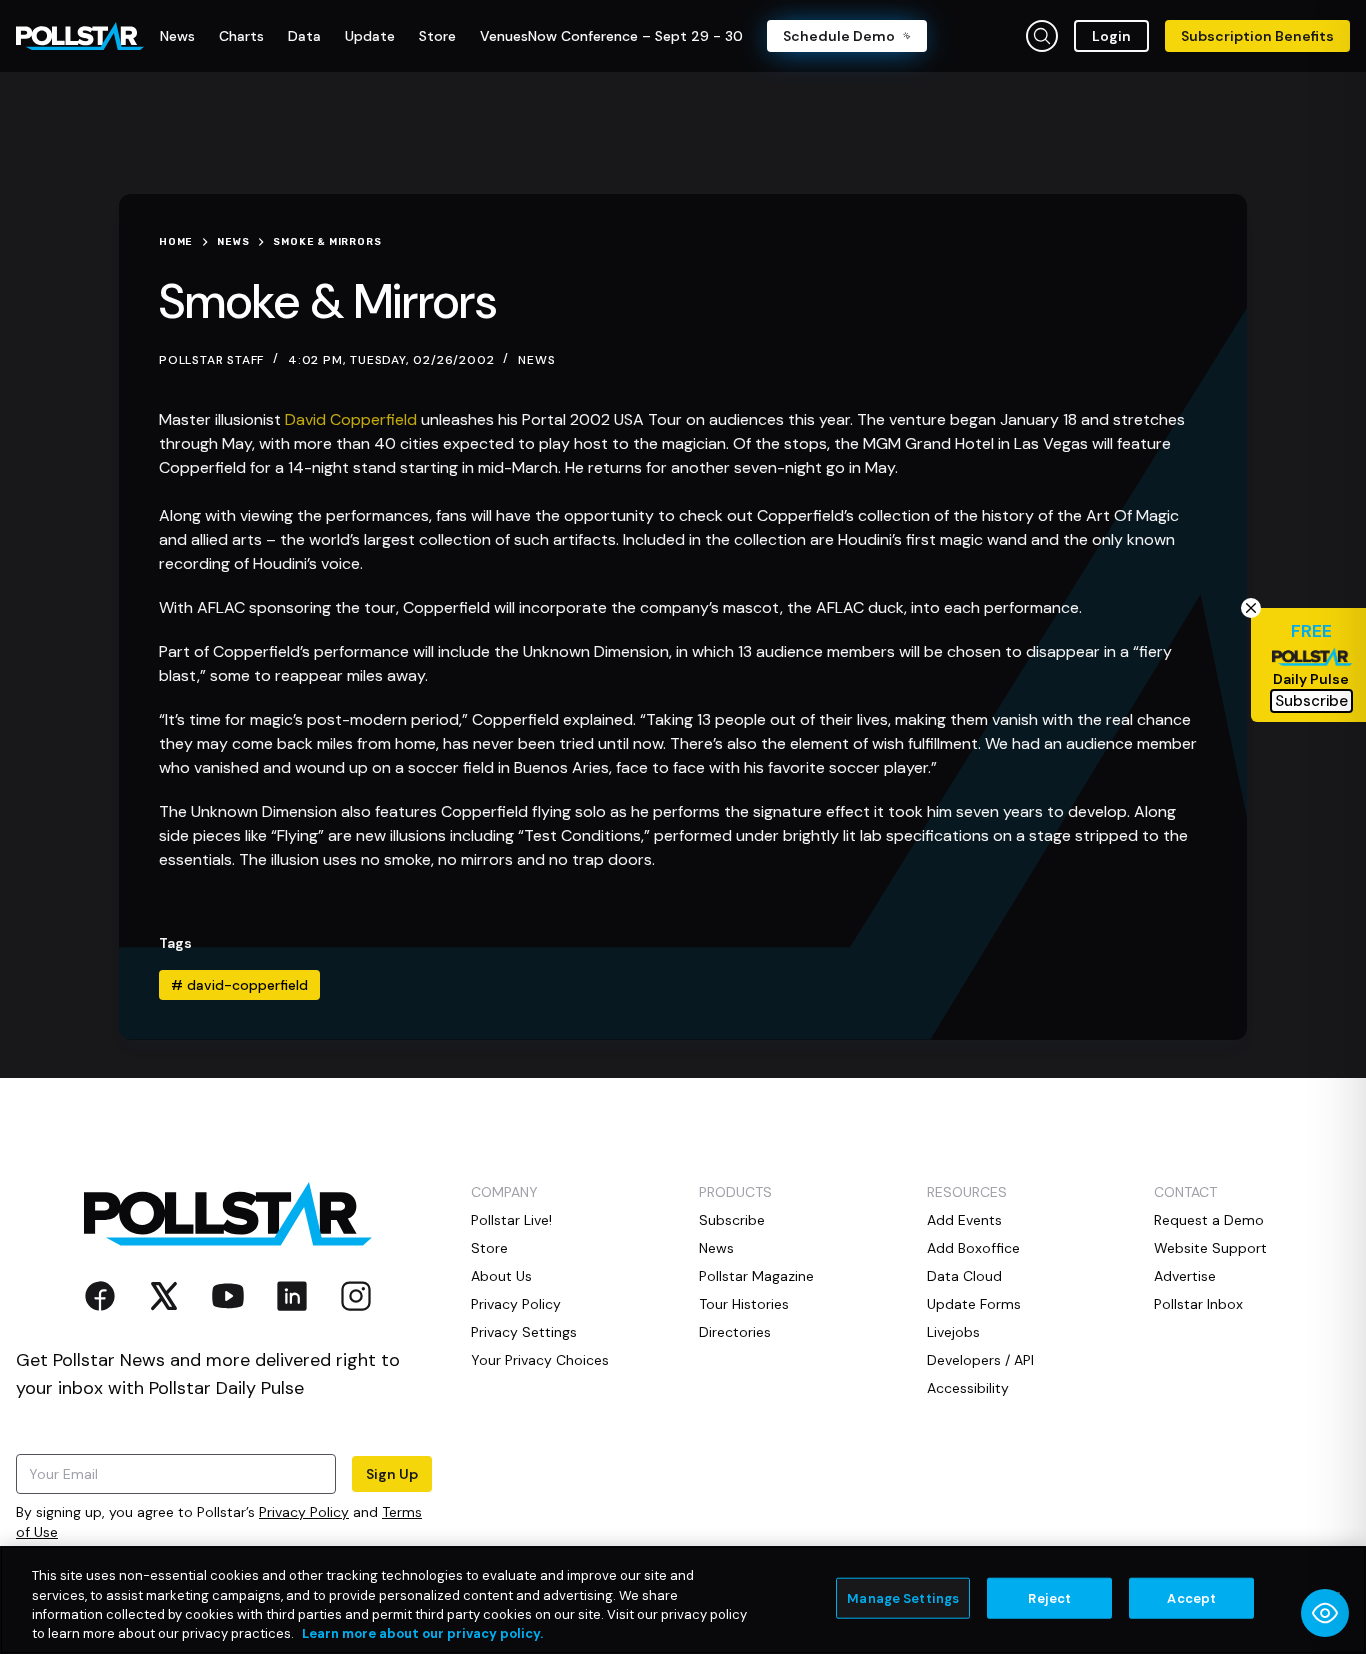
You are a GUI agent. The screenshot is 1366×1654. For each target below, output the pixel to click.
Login (1111, 36)
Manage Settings (903, 1598)
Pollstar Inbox (1198, 1304)
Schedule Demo (839, 36)
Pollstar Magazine (756, 1276)
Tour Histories (744, 1304)
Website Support (1210, 1248)
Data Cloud (964, 1276)
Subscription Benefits (1257, 36)
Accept (1191, 1598)
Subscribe (732, 1220)
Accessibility (968, 1388)
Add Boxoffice (973, 1248)
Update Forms (974, 1304)
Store (489, 1248)
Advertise (1185, 1276)
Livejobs (953, 1332)
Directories (735, 1332)
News (536, 360)
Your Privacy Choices (540, 1360)
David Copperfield (351, 419)
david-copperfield (239, 985)
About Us (501, 1276)
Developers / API (980, 1360)
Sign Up (392, 1474)
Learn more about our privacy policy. (422, 1633)
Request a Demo (1209, 1220)
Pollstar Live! (511, 1220)
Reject (1049, 1598)
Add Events (964, 1220)
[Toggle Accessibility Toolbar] (1325, 1613)
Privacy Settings (524, 1332)
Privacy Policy (304, 1512)
